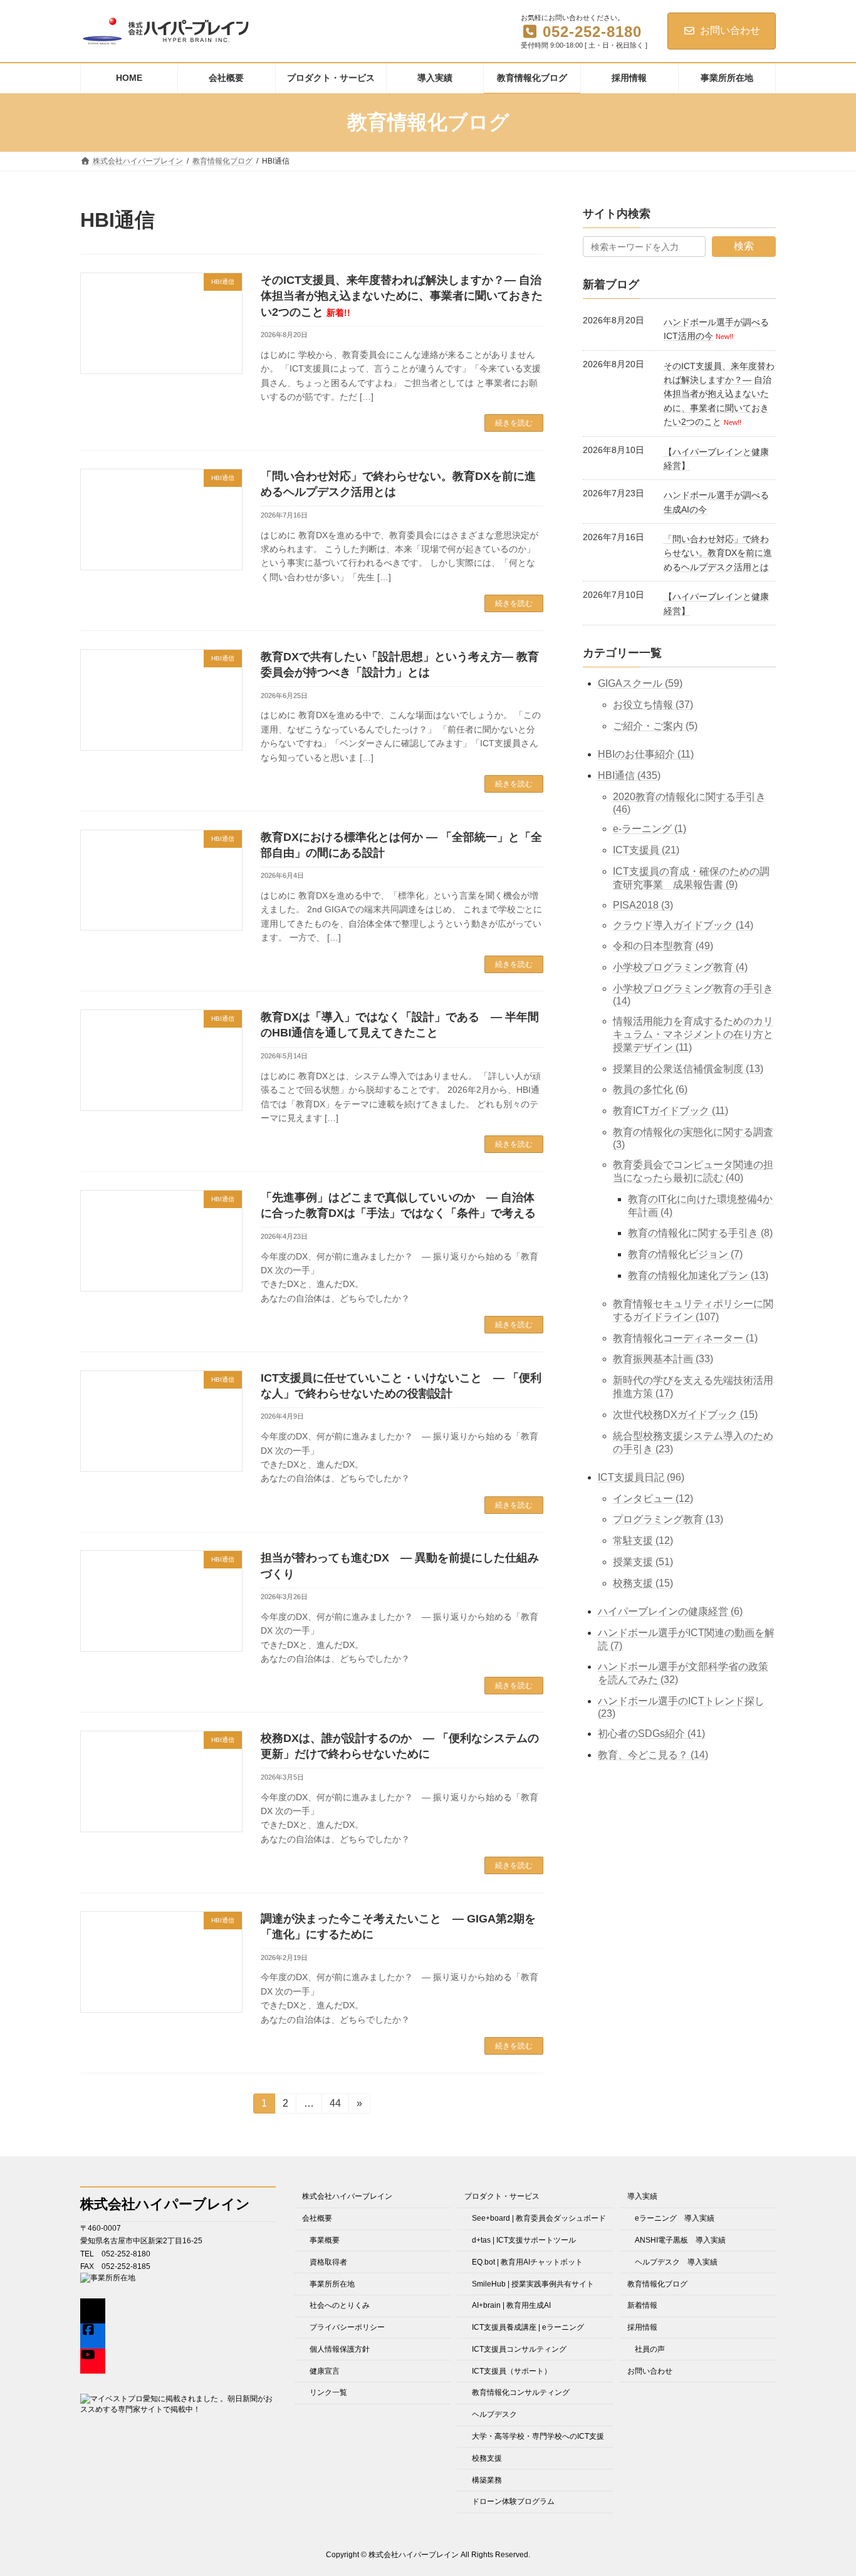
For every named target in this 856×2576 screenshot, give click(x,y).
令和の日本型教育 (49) (663, 946)
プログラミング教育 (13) (668, 1519)
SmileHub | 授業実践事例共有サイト (533, 2283)
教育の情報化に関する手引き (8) (700, 1233)
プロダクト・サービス (502, 2196)
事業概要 (325, 2240)
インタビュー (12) (653, 1498)
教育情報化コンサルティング (521, 2392)
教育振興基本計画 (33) (663, 1359)
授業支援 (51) (643, 1562)
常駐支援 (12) (643, 1541)
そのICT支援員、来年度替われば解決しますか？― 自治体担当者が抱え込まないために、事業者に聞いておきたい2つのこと (402, 296)
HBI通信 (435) (629, 775)
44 (335, 2106)
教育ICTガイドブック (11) (671, 1111)
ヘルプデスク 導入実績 (676, 2261)
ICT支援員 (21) (646, 850)
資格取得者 (328, 2261)
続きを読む (514, 423)
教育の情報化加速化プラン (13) (698, 1275)
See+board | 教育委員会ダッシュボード (539, 2218)
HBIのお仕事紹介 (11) (646, 754)
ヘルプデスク (494, 2414)
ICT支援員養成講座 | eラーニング (528, 2327)
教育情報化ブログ (657, 2283)
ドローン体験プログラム (513, 2501)
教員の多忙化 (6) (650, 1089)
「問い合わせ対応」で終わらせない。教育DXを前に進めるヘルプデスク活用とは (718, 553)
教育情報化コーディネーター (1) (685, 1338)
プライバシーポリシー (347, 2327)
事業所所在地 (332, 2283)
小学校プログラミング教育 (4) (680, 967)
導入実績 (642, 2196)
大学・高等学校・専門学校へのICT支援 (538, 2436)
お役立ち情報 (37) (653, 705)
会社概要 (317, 2218)
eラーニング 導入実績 (675, 2218)
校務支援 (487, 2458)
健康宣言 (325, 2370)
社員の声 (650, 2349)
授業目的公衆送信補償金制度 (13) (688, 1068)
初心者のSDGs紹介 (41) (651, 1734)
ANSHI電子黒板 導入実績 (680, 2240)
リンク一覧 (328, 2392)
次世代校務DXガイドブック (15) (685, 1415)
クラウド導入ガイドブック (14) (683, 925)
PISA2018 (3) (643, 905)
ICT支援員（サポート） (512, 2370)
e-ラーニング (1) (650, 829)
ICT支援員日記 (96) (641, 1477)
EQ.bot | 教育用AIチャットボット (527, 2261)
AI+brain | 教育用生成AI (511, 2305)
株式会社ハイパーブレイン (347, 2196)
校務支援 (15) (643, 1583)
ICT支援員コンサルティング (519, 2349)
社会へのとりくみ (340, 2305)
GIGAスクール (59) (640, 683)
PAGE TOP (824, 2487)
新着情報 (642, 2305)
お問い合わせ (730, 30)
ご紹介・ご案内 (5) (655, 726)
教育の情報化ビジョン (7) (685, 1254)
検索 (744, 246)
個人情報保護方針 (340, 2349)
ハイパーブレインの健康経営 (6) (670, 1611)
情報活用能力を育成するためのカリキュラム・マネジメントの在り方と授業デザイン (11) (693, 1034)
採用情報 (642, 2327)
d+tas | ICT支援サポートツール (524, 2240)
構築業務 (487, 2480)
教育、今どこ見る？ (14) (653, 1754)
